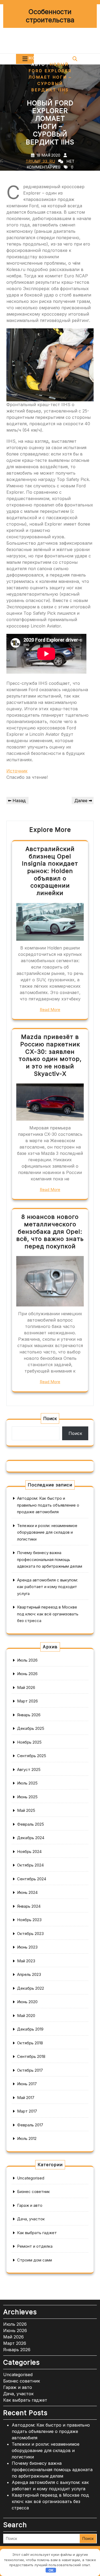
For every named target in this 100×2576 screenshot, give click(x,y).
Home (36, 58)
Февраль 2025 (31, 1824)
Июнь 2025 (27, 1797)
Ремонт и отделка (35, 2246)
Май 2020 (26, 2016)
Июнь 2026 (27, 1674)
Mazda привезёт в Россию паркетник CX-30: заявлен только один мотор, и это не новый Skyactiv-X (50, 1055)
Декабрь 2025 (31, 1728)
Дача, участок (31, 2219)
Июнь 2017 (27, 2084)
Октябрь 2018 (30, 2043)
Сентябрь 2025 (32, 1756)
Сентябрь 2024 (32, 1879)
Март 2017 (27, 2111)
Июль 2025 (27, 1783)
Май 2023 (26, 1961)
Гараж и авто (30, 2205)
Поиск (50, 1418)
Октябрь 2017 (30, 2070)
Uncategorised (31, 2178)
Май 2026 (26, 1687)
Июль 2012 (27, 2138)
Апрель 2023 (29, 1974)
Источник (17, 771)
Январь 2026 (29, 1715)
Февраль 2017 (30, 2125)
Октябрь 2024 (30, 1865)
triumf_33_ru (40, 161)
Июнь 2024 (27, 1892)
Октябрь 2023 (30, 1934)
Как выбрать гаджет (37, 2233)
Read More (50, 1010)
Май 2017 (26, 2098)
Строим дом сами (35, 2260)
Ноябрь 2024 (29, 1852)
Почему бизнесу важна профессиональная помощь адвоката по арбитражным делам (50, 1559)
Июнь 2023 (27, 1947)
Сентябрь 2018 (31, 2056)
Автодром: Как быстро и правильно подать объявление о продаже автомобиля (48, 1505)
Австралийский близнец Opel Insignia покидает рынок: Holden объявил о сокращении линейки (50, 871)
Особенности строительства (50, 16)
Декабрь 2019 (30, 2029)
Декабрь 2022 (31, 1988)
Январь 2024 (29, 1906)
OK (51, 2570)
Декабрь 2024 (31, 1838)
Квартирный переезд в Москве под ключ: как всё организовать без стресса (48, 1614)
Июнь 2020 (27, 2002)
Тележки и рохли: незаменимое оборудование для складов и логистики (47, 1532)
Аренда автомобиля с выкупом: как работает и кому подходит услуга (47, 1587)
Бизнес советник (33, 2192)
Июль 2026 (27, 1660)
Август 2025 (29, 1769)
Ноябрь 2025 (29, 1742)
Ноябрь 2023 (29, 1920)
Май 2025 (26, 1810)
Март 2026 (27, 1701)
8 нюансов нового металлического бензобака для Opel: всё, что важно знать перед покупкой (50, 1231)
